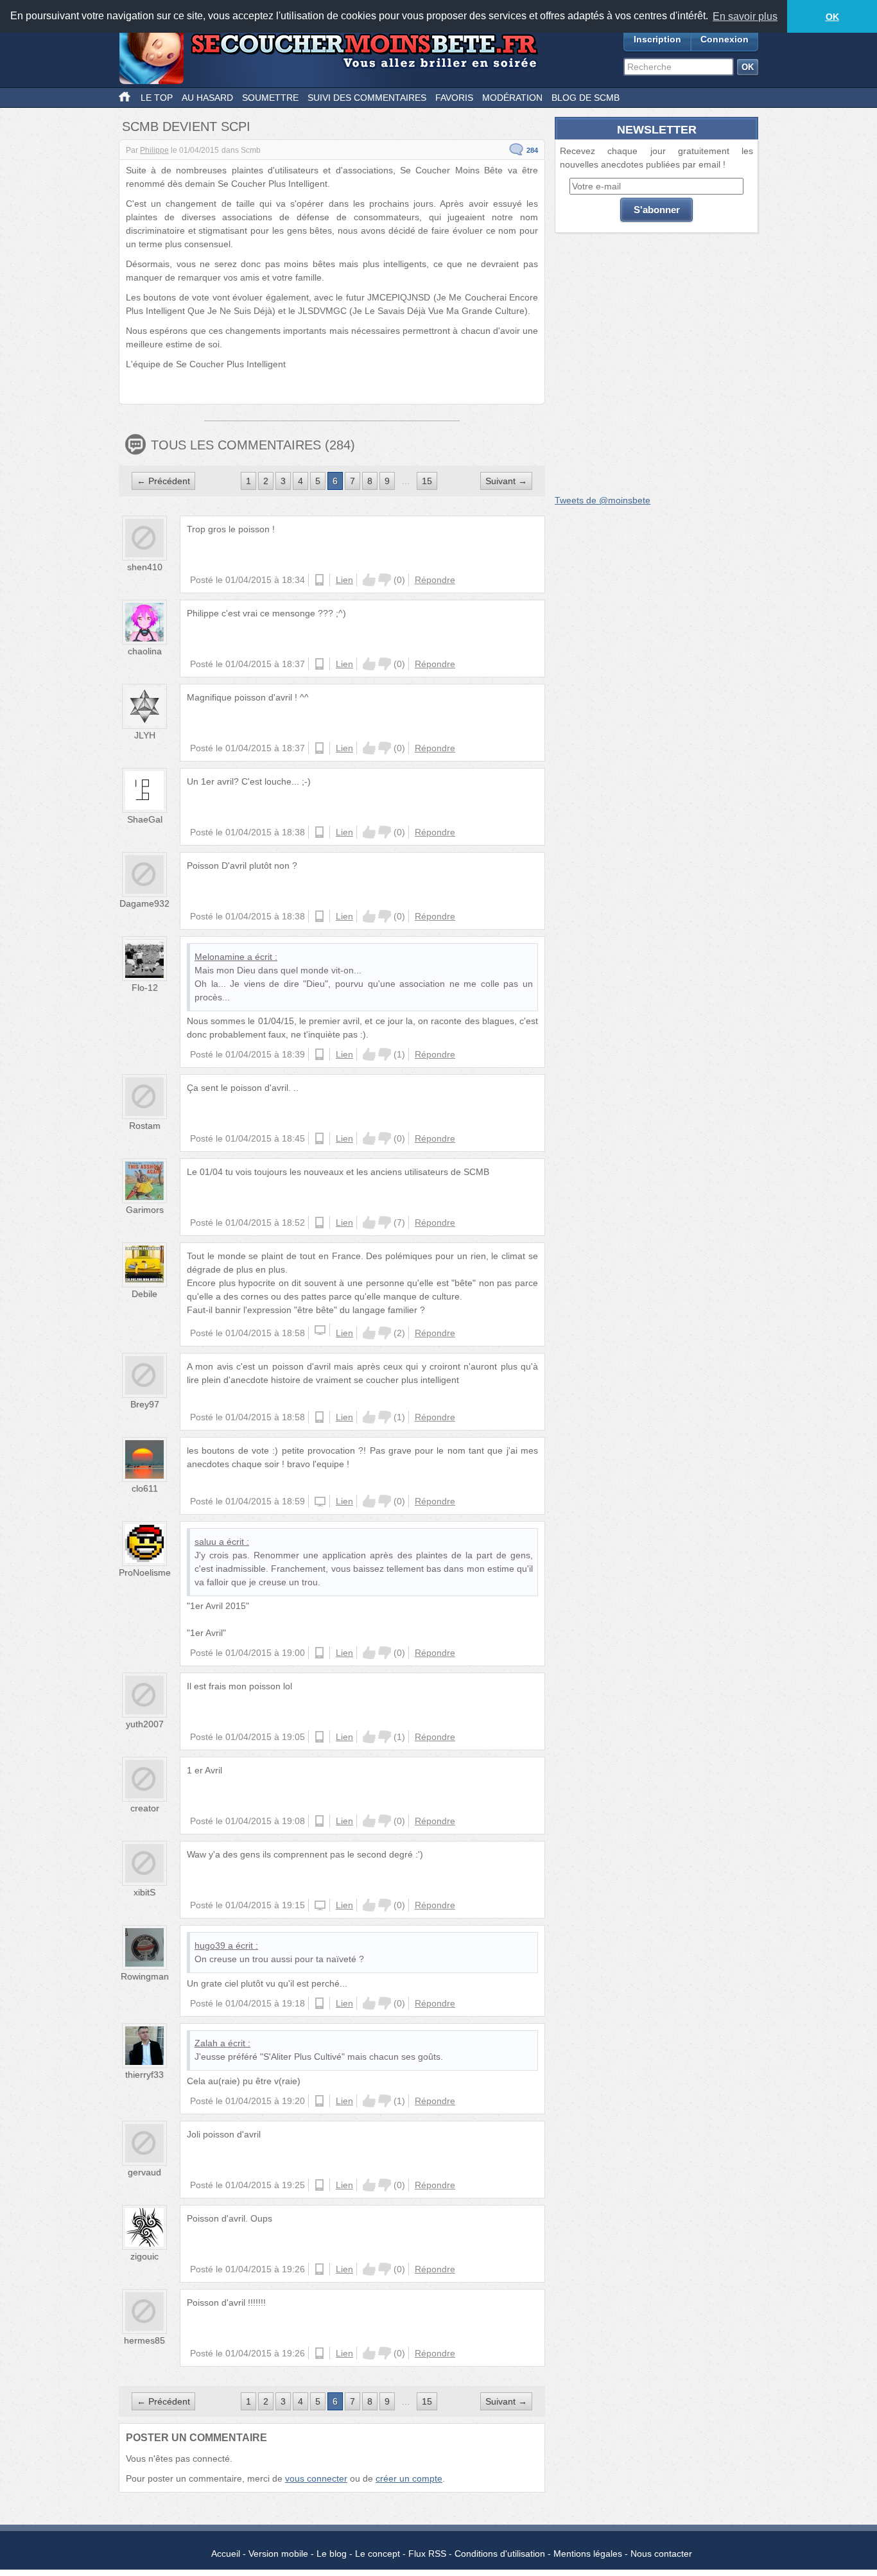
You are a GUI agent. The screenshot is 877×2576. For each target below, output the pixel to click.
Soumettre (270, 98)
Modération (512, 98)
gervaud (144, 2172)
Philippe (154, 150)
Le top (157, 98)
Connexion (725, 39)
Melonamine (220, 957)
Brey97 (145, 1404)
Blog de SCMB (586, 98)
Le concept (378, 2554)
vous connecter (316, 2478)
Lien (344, 580)
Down (385, 580)
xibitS (144, 1892)
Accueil (226, 2554)
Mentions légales (588, 2554)
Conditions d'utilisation (500, 2554)
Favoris (454, 98)
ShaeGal (145, 819)
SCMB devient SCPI (186, 126)
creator (145, 1808)
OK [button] (832, 17)
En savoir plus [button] (745, 16)
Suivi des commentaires (367, 98)
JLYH (145, 735)
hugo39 (210, 1945)
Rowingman (145, 1976)
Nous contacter (661, 2554)
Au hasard (207, 98)
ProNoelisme (145, 1572)
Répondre (435, 580)
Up (369, 580)
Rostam (145, 1126)
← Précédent (163, 481)
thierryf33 (144, 2075)
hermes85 (144, 2340)
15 (427, 481)
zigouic (144, 2256)
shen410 (145, 567)
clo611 (145, 1488)
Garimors (145, 1210)
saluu (205, 1542)
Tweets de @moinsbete (603, 500)
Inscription (657, 39)
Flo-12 (145, 988)
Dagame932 (144, 903)
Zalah (206, 2043)
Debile (144, 1294)
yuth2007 (145, 1724)
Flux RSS (427, 2554)
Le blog (332, 2554)
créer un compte (409, 2478)
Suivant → (506, 481)
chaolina (145, 651)
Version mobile (278, 2554)
